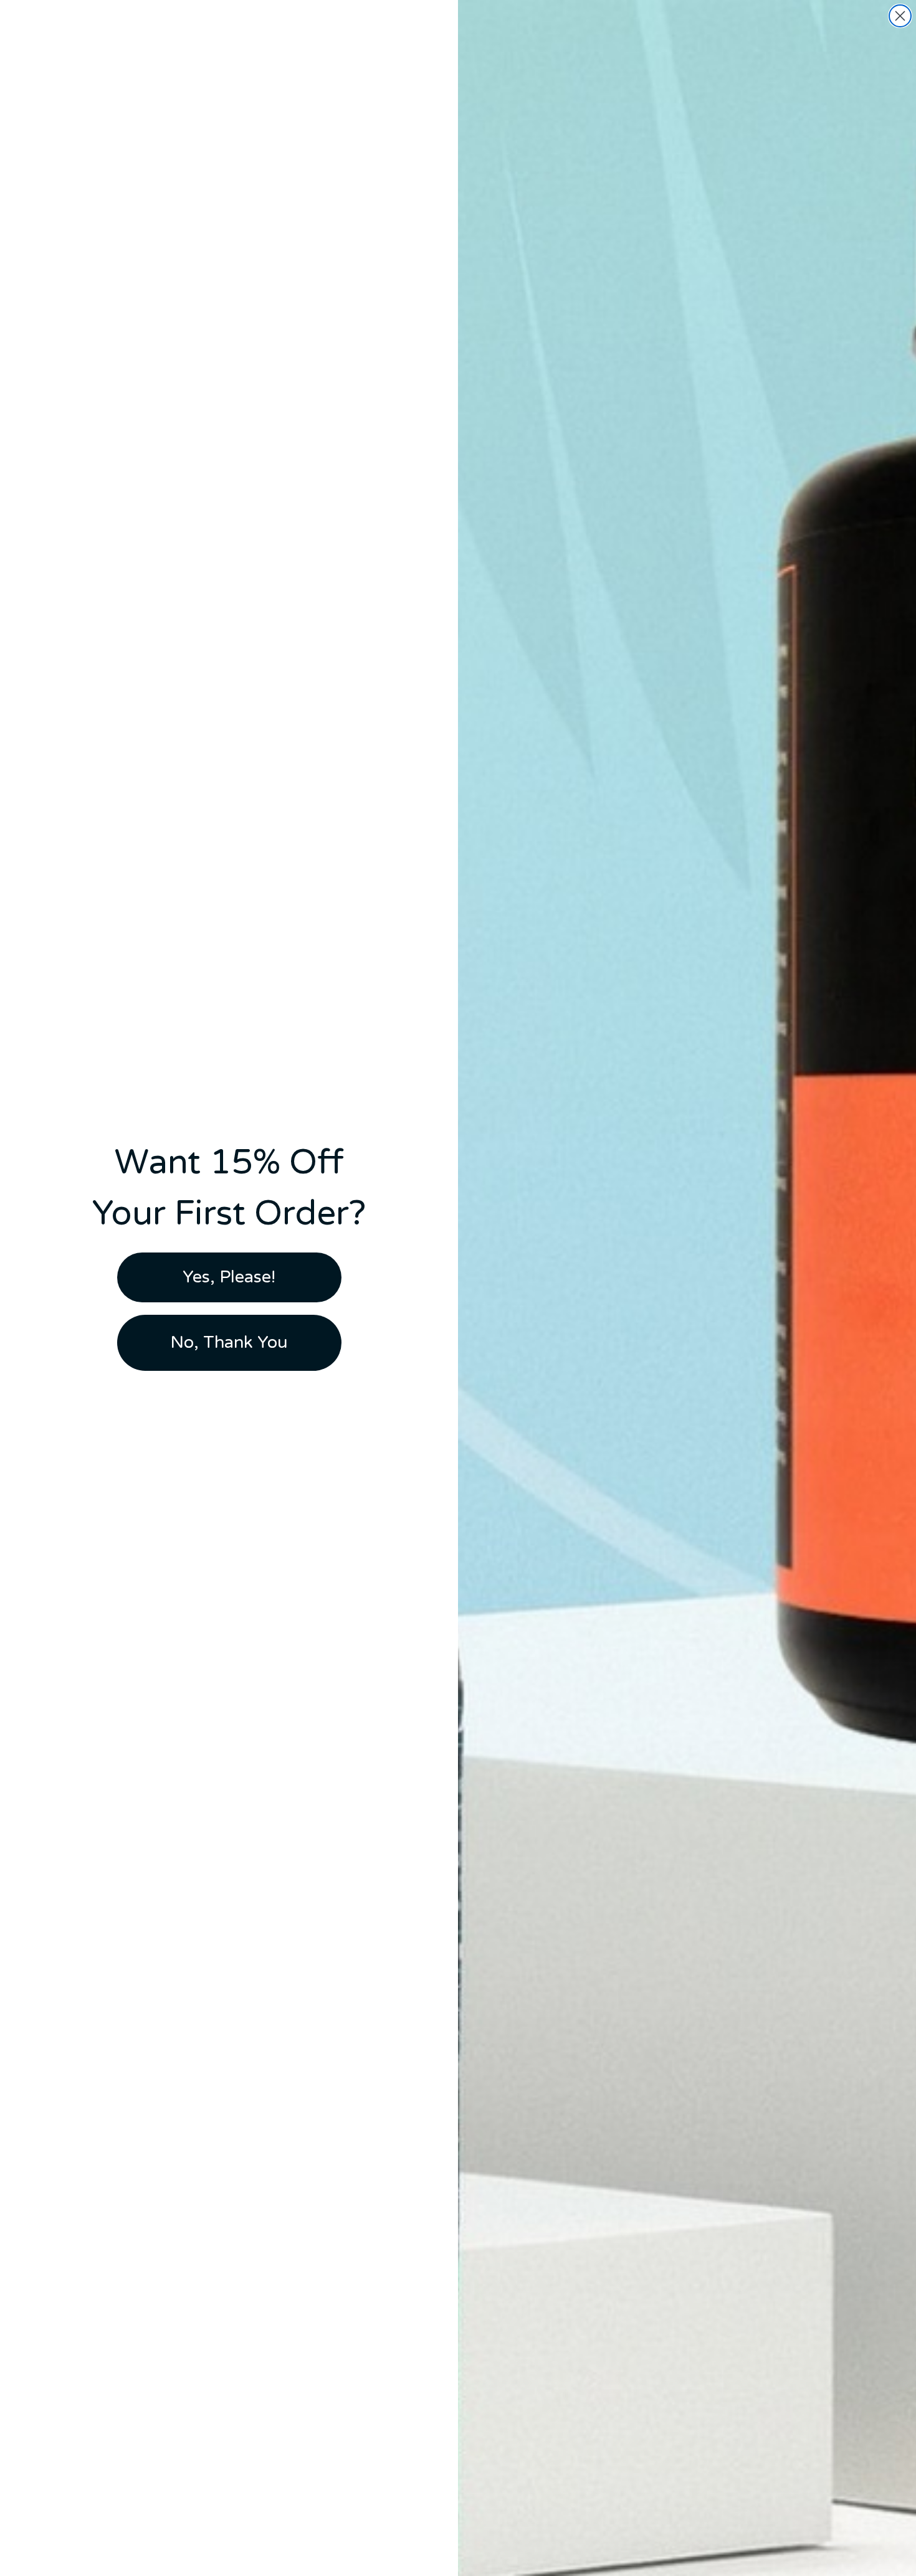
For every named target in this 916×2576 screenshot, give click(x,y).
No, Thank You (229, 1342)
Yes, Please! (229, 1277)
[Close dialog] (900, 16)
